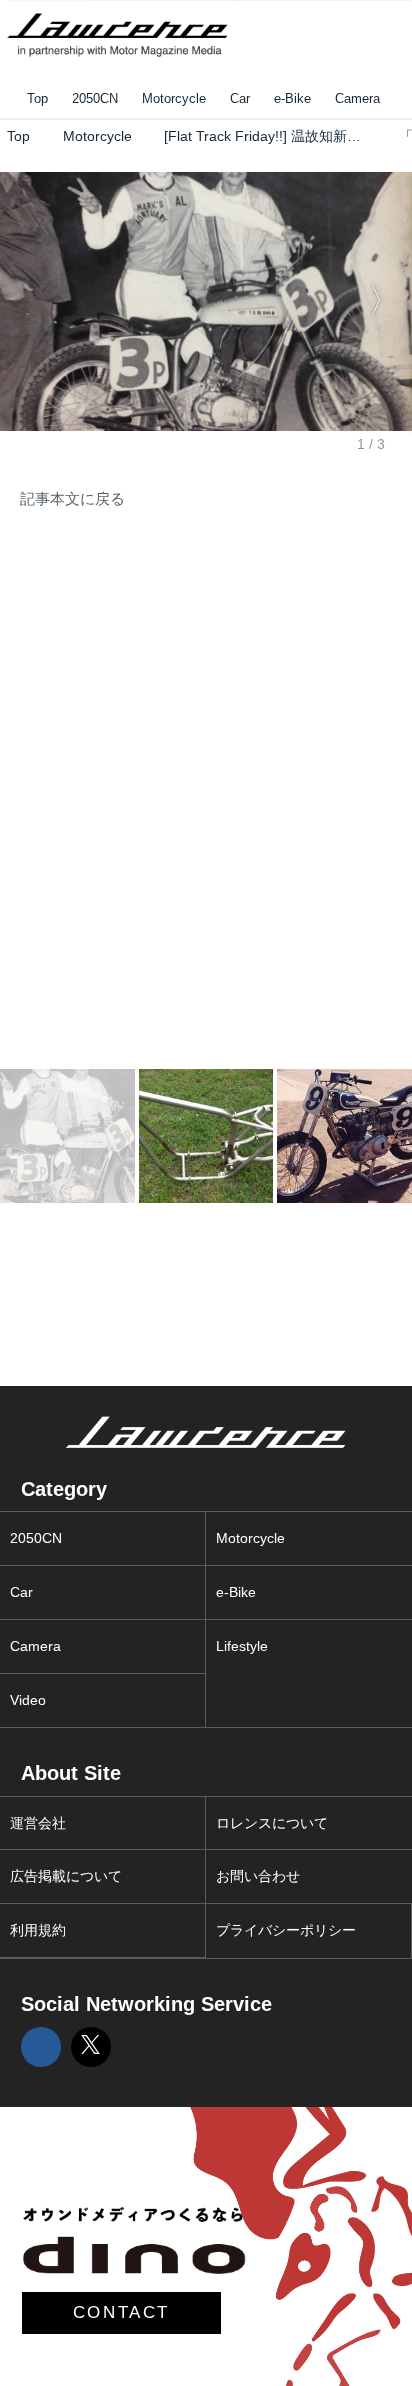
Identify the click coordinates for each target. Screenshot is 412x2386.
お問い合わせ (258, 1876)
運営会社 (38, 1823)
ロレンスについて (272, 1823)
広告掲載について (66, 1876)
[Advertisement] (150, 673)
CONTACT (121, 2312)
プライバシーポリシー (286, 1930)
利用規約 (38, 1930)
